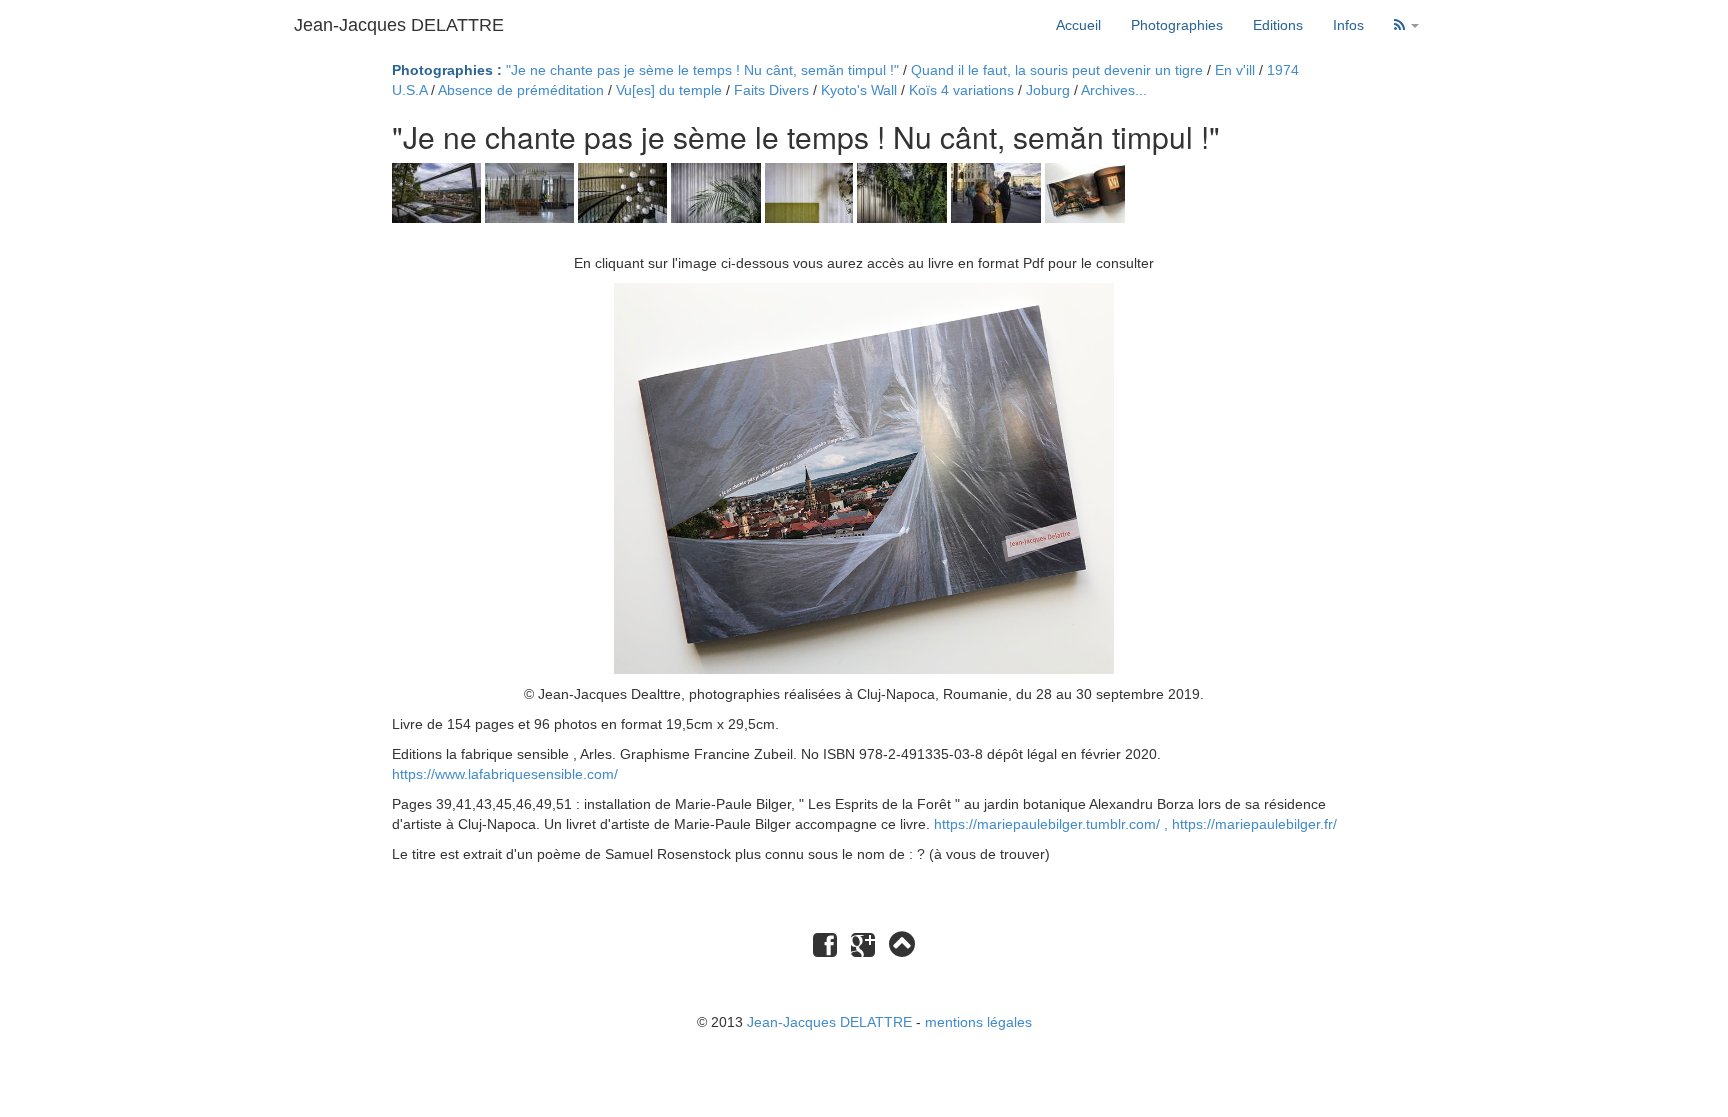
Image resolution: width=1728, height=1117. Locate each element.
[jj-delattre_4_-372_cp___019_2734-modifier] (718, 192)
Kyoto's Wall (859, 90)
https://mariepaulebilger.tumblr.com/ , (1053, 824)
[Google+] (863, 950)
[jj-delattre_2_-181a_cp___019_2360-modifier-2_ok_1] (531, 192)
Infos (1348, 25)
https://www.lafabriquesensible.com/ (505, 774)
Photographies (1177, 25)
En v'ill (1235, 70)
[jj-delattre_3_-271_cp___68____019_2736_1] (624, 192)
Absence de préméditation (521, 90)
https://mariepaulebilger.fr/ (1254, 824)
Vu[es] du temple (669, 90)
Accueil (1078, 25)
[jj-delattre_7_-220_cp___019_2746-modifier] (998, 192)
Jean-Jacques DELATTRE (399, 25)
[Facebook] (825, 950)
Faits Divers (771, 90)
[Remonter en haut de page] (902, 944)
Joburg (1048, 90)
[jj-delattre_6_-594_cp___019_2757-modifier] (904, 192)
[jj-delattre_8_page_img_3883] (1085, 192)
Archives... (1114, 90)
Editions (1278, 25)
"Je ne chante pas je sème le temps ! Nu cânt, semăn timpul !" (702, 70)
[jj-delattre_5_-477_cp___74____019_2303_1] (811, 192)
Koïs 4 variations (961, 90)
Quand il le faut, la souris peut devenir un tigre (1057, 70)
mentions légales (978, 1022)
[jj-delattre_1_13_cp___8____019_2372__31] (438, 192)
